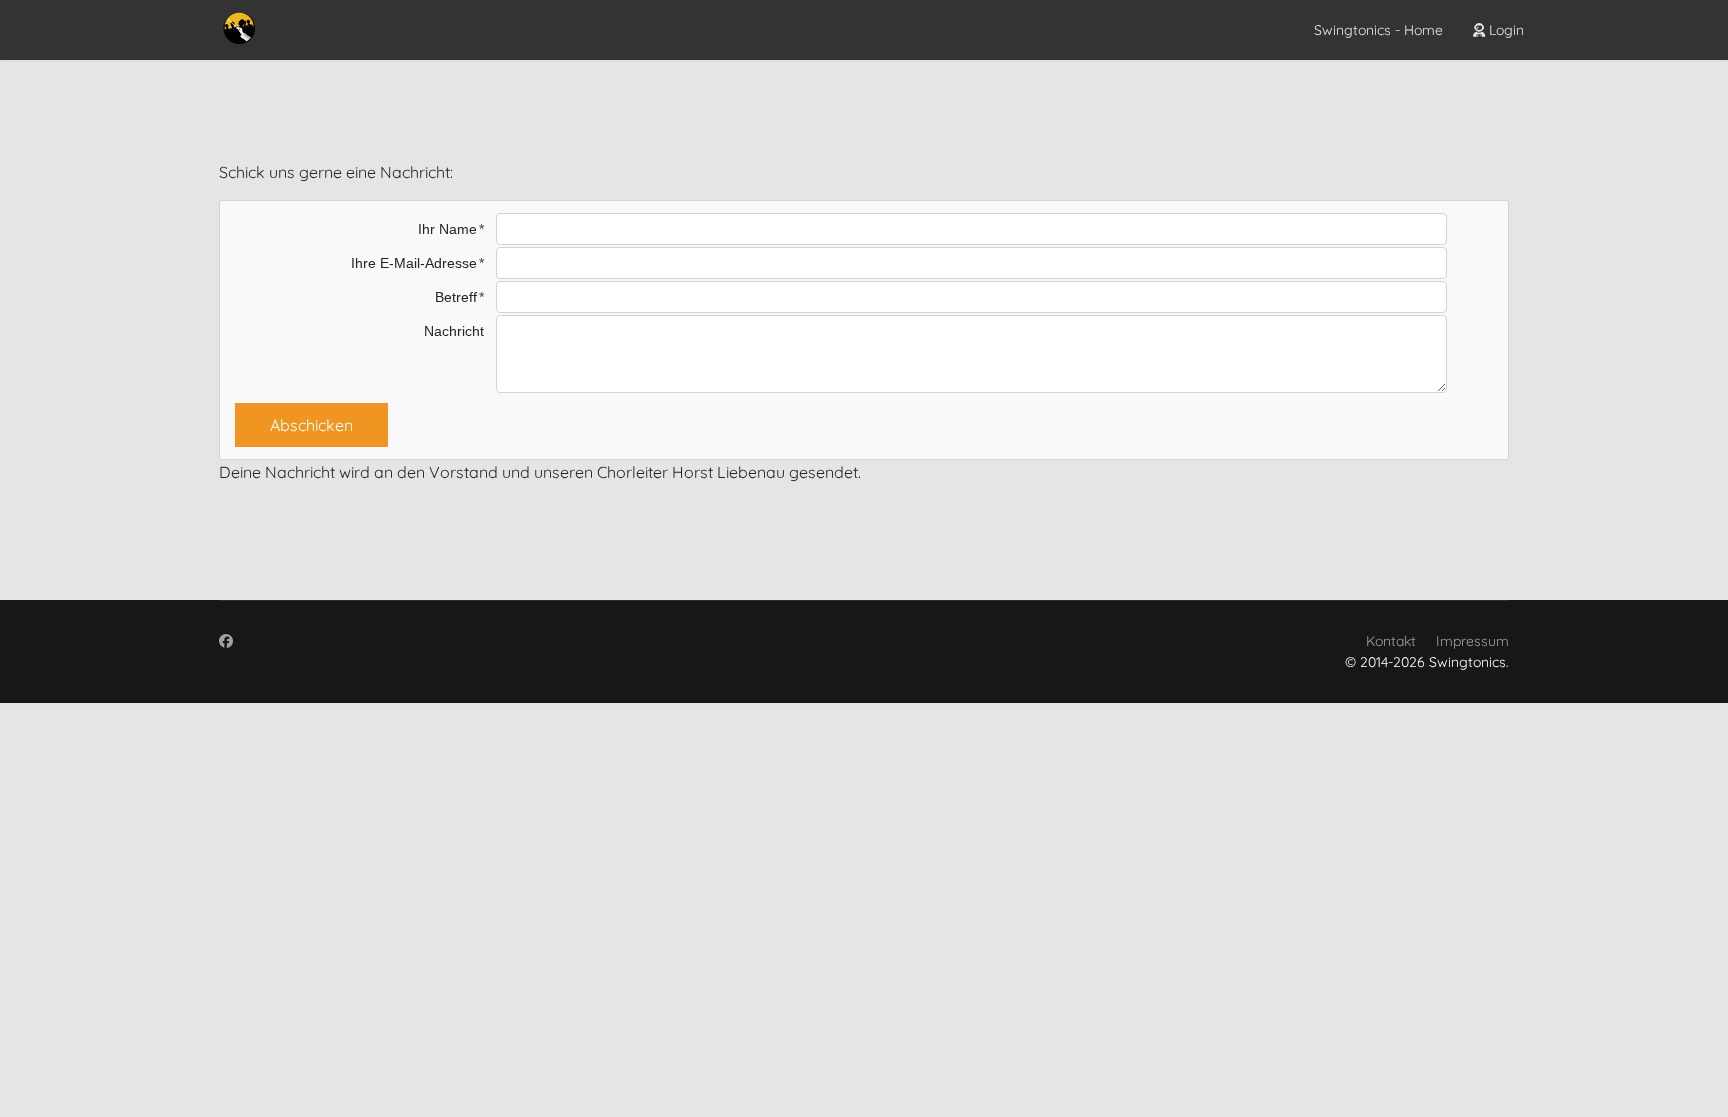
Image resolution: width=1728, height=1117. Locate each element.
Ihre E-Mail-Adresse (414, 263)
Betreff (456, 297)
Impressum (1472, 641)
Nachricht (454, 331)
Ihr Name (447, 229)
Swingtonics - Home (1378, 30)
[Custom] (226, 641)
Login (1504, 30)
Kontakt (1391, 641)
